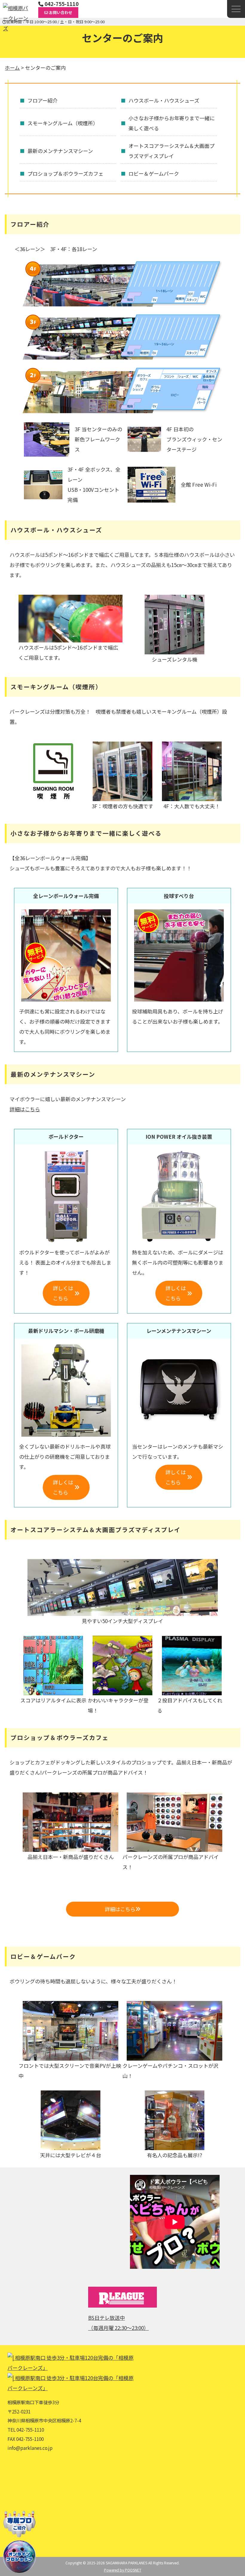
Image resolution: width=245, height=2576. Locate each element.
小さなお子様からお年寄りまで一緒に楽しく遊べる (172, 123)
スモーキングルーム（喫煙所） (63, 123)
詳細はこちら (25, 1109)
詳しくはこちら (63, 1293)
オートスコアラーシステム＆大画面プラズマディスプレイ (171, 151)
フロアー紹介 (43, 100)
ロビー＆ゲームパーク (154, 173)
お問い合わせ (60, 12)
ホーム (12, 68)
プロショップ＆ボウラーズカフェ (65, 173)
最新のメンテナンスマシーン (60, 151)
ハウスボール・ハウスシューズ (164, 100)
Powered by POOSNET (123, 2570)
